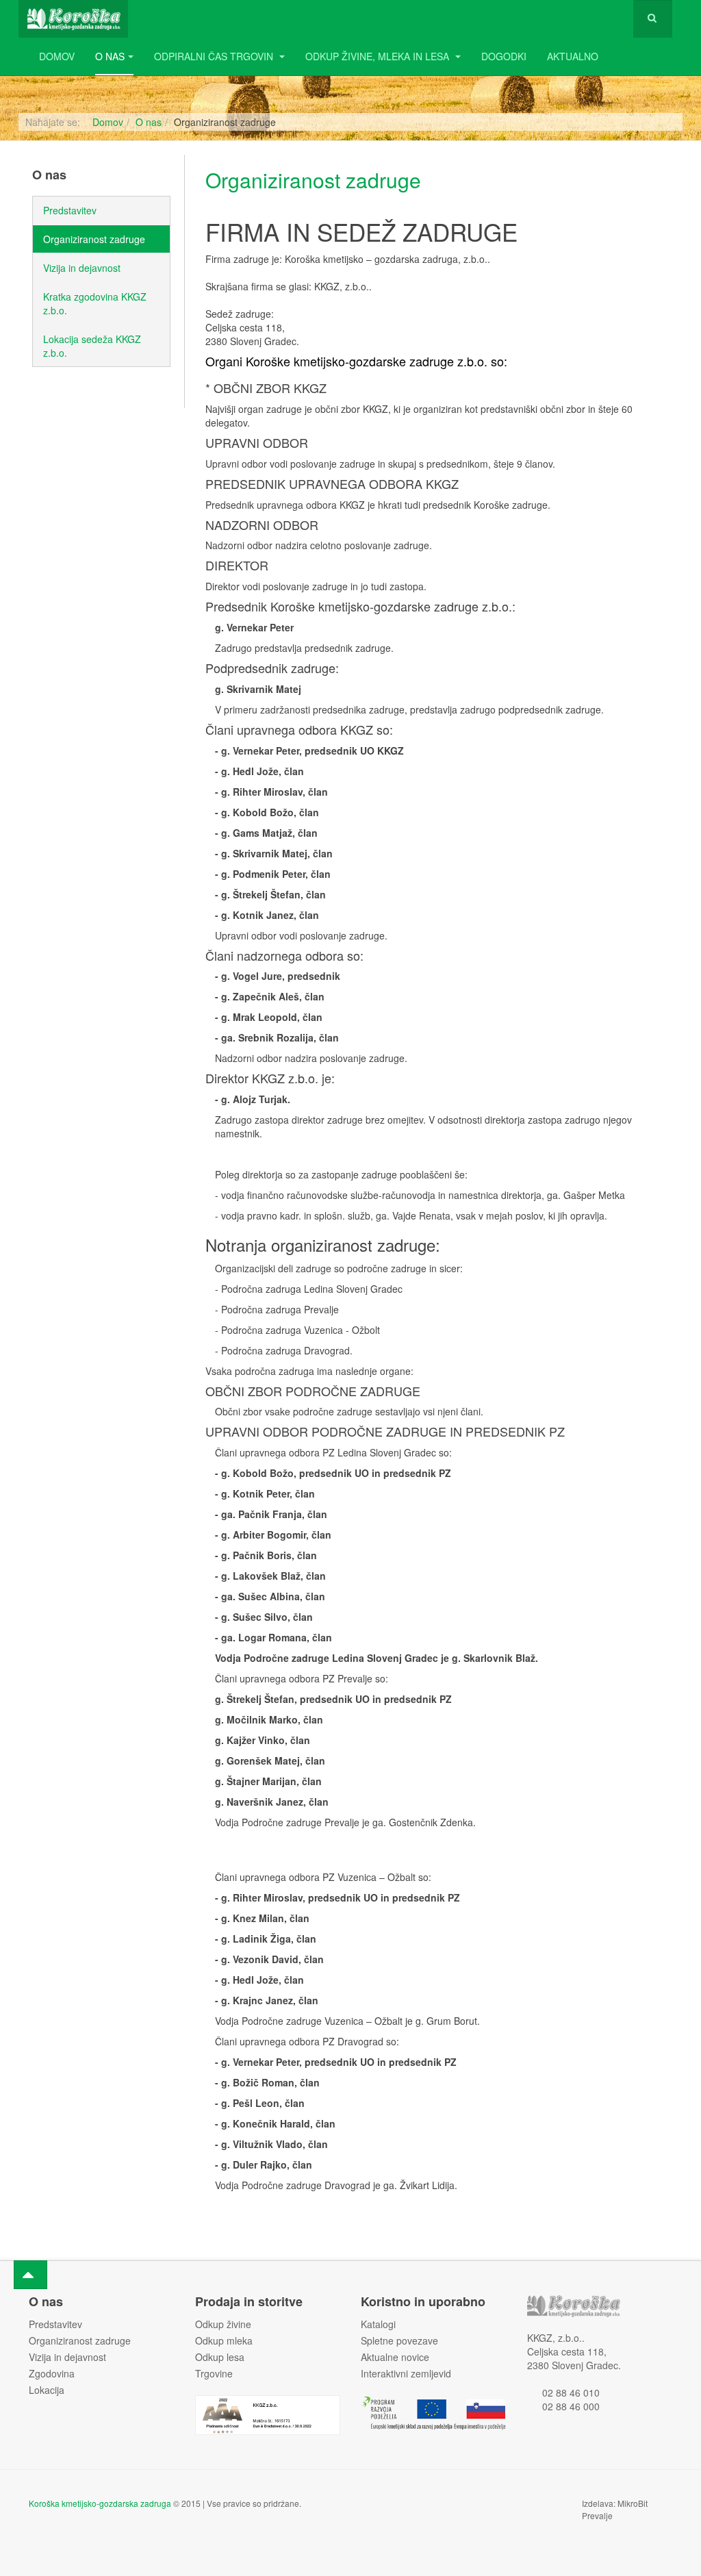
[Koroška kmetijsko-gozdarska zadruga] (73, 19)
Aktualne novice (395, 2357)
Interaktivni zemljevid (406, 2373)
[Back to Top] (30, 2275)
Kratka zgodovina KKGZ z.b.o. (95, 303)
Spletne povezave (399, 2340)
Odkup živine (223, 2324)
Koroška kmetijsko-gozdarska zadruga (100, 2503)
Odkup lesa (220, 2357)
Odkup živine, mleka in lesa (379, 56)
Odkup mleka (224, 2340)
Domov (57, 56)
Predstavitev (70, 210)
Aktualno (573, 56)
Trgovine (214, 2373)
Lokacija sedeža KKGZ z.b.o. (92, 346)
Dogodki (504, 56)
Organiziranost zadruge (313, 180)
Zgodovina (52, 2373)
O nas (110, 56)
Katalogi (378, 2324)
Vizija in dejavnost (82, 268)
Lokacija (47, 2390)
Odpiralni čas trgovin (215, 56)
